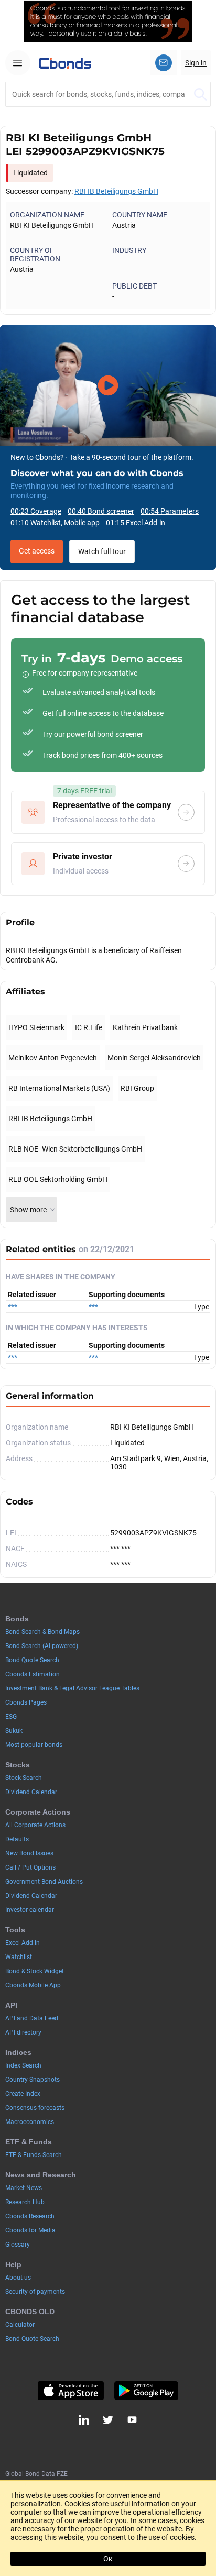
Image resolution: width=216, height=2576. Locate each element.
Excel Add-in (23, 1943)
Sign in (196, 63)
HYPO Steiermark (36, 1027)
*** (13, 1307)
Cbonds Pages (26, 1702)
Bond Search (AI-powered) (42, 1646)
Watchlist (19, 1957)
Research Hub (25, 2202)
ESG (11, 1717)
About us (18, 2278)
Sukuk (14, 1731)
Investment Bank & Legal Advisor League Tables (72, 1688)
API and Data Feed (32, 2018)
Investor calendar (30, 1910)
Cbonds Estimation (33, 1674)
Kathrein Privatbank (145, 1027)
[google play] (146, 2391)
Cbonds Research (30, 2216)
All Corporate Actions (35, 1825)
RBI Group (137, 1088)
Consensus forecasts (35, 2108)
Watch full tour (102, 551)
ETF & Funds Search (34, 2155)
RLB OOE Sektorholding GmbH (58, 1179)
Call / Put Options (30, 1867)
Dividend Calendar (31, 1792)
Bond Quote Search (32, 1660)
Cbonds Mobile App (33, 1985)
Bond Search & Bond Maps (42, 1632)
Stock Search (24, 1778)
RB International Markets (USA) (59, 1088)
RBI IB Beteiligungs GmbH (116, 191)
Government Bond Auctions (44, 1882)
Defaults (17, 1839)
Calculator (20, 2325)
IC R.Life (89, 1027)
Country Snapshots (33, 2080)
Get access (37, 551)
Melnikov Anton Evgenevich (53, 1058)
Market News (24, 2188)
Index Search (23, 2065)
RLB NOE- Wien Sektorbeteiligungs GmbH (75, 1149)
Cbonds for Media (30, 2230)
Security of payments (35, 2292)
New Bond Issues (29, 1853)
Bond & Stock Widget (35, 1971)
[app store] (71, 2391)
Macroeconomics (30, 2122)
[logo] (65, 63)
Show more (28, 1210)
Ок (108, 2559)
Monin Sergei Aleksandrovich (154, 1058)
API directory (23, 2032)
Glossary (18, 2245)
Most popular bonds (34, 1745)
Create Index (23, 2094)
